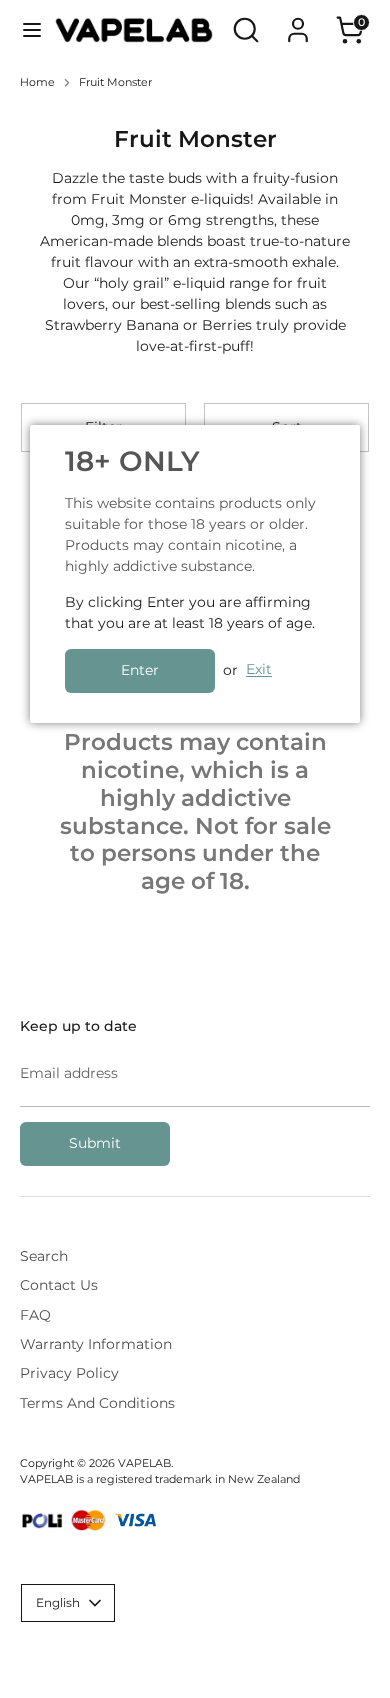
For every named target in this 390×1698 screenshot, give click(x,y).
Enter (140, 670)
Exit (259, 670)
